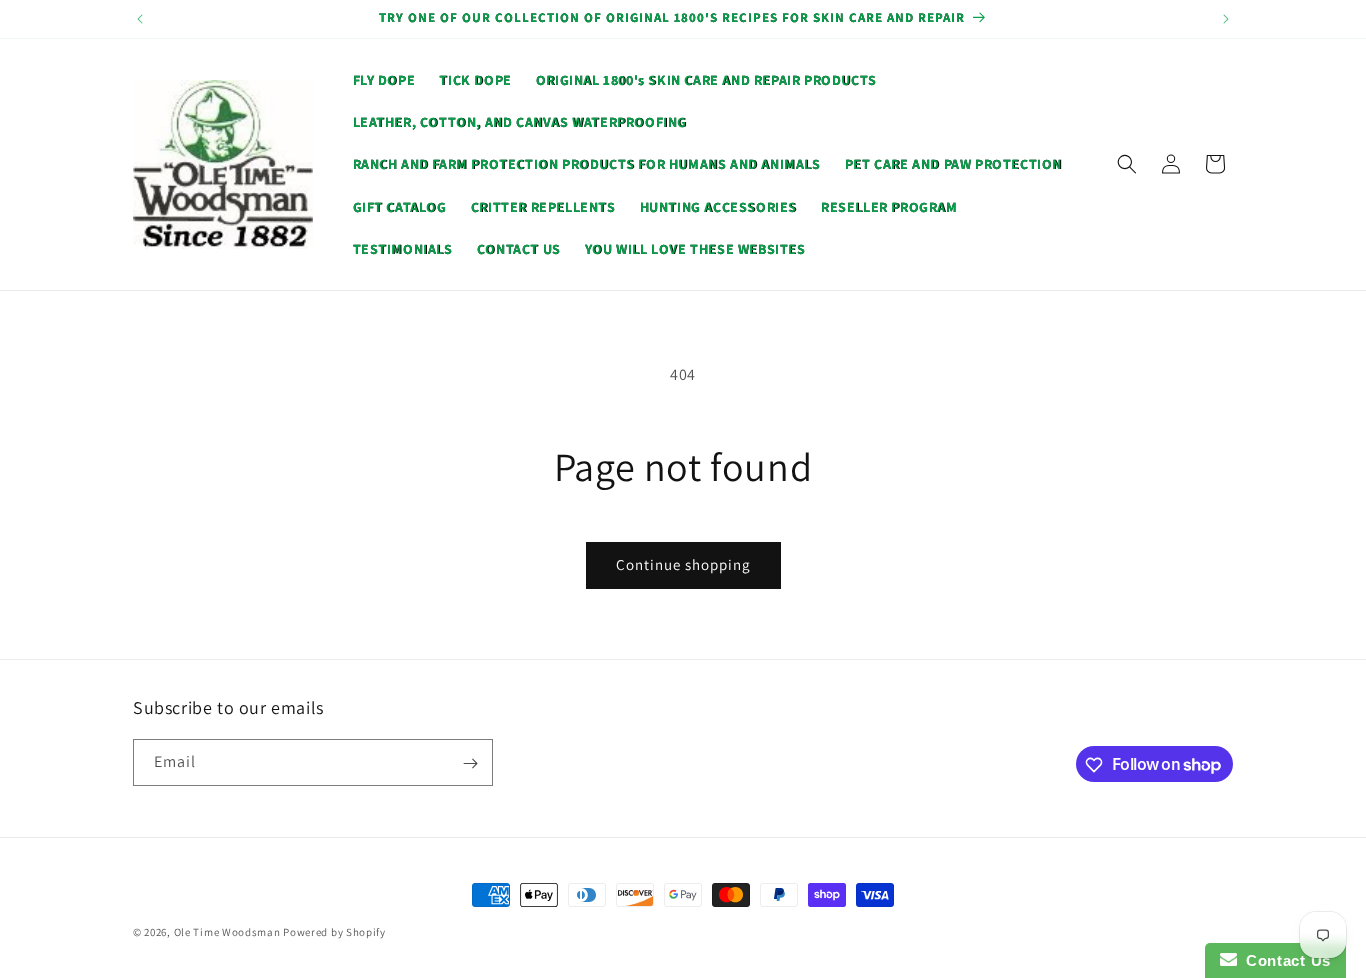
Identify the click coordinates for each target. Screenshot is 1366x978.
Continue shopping (683, 564)
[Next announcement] (1226, 19)
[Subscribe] (470, 763)
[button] (1127, 164)
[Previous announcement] (140, 19)
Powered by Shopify (334, 932)
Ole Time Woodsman (227, 932)
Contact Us (1284, 960)
